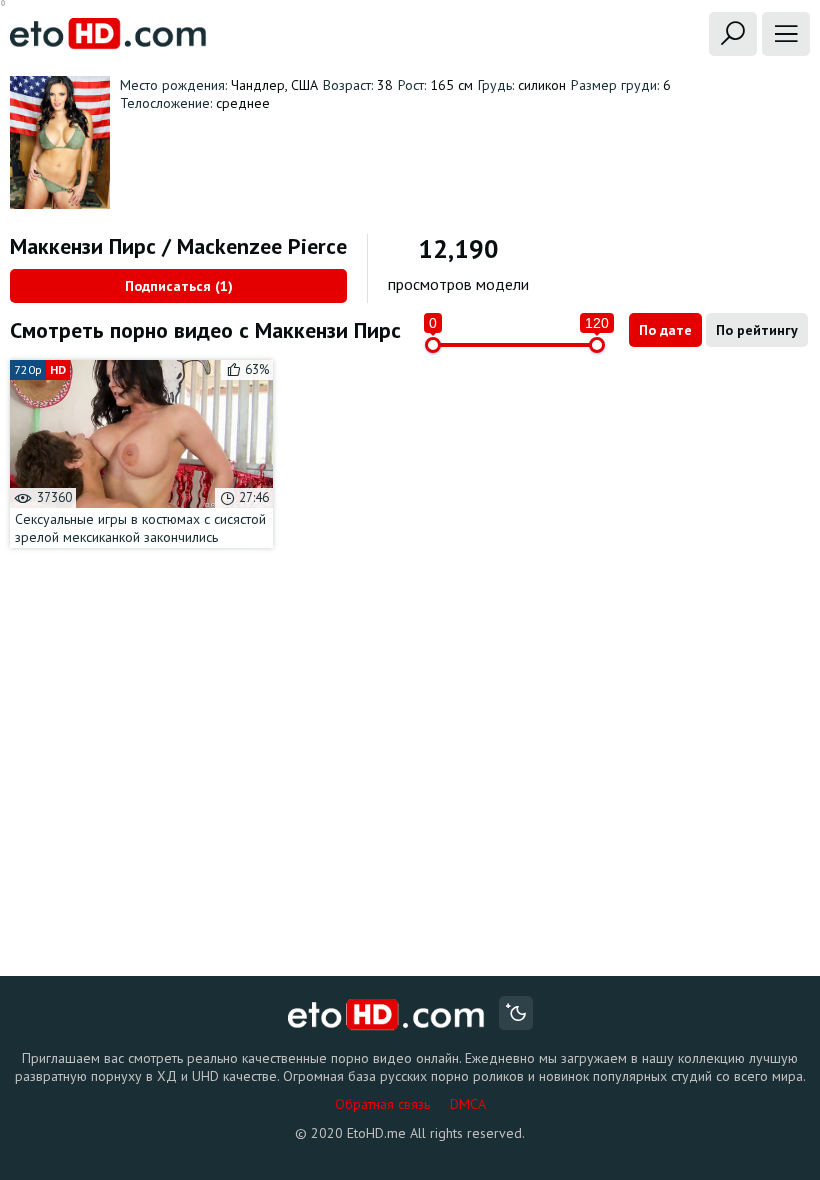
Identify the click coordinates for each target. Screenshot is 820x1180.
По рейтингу (757, 330)
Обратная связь (382, 1104)
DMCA (468, 1104)
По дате (665, 330)
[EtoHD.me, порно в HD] (386, 1015)
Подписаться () (179, 286)
